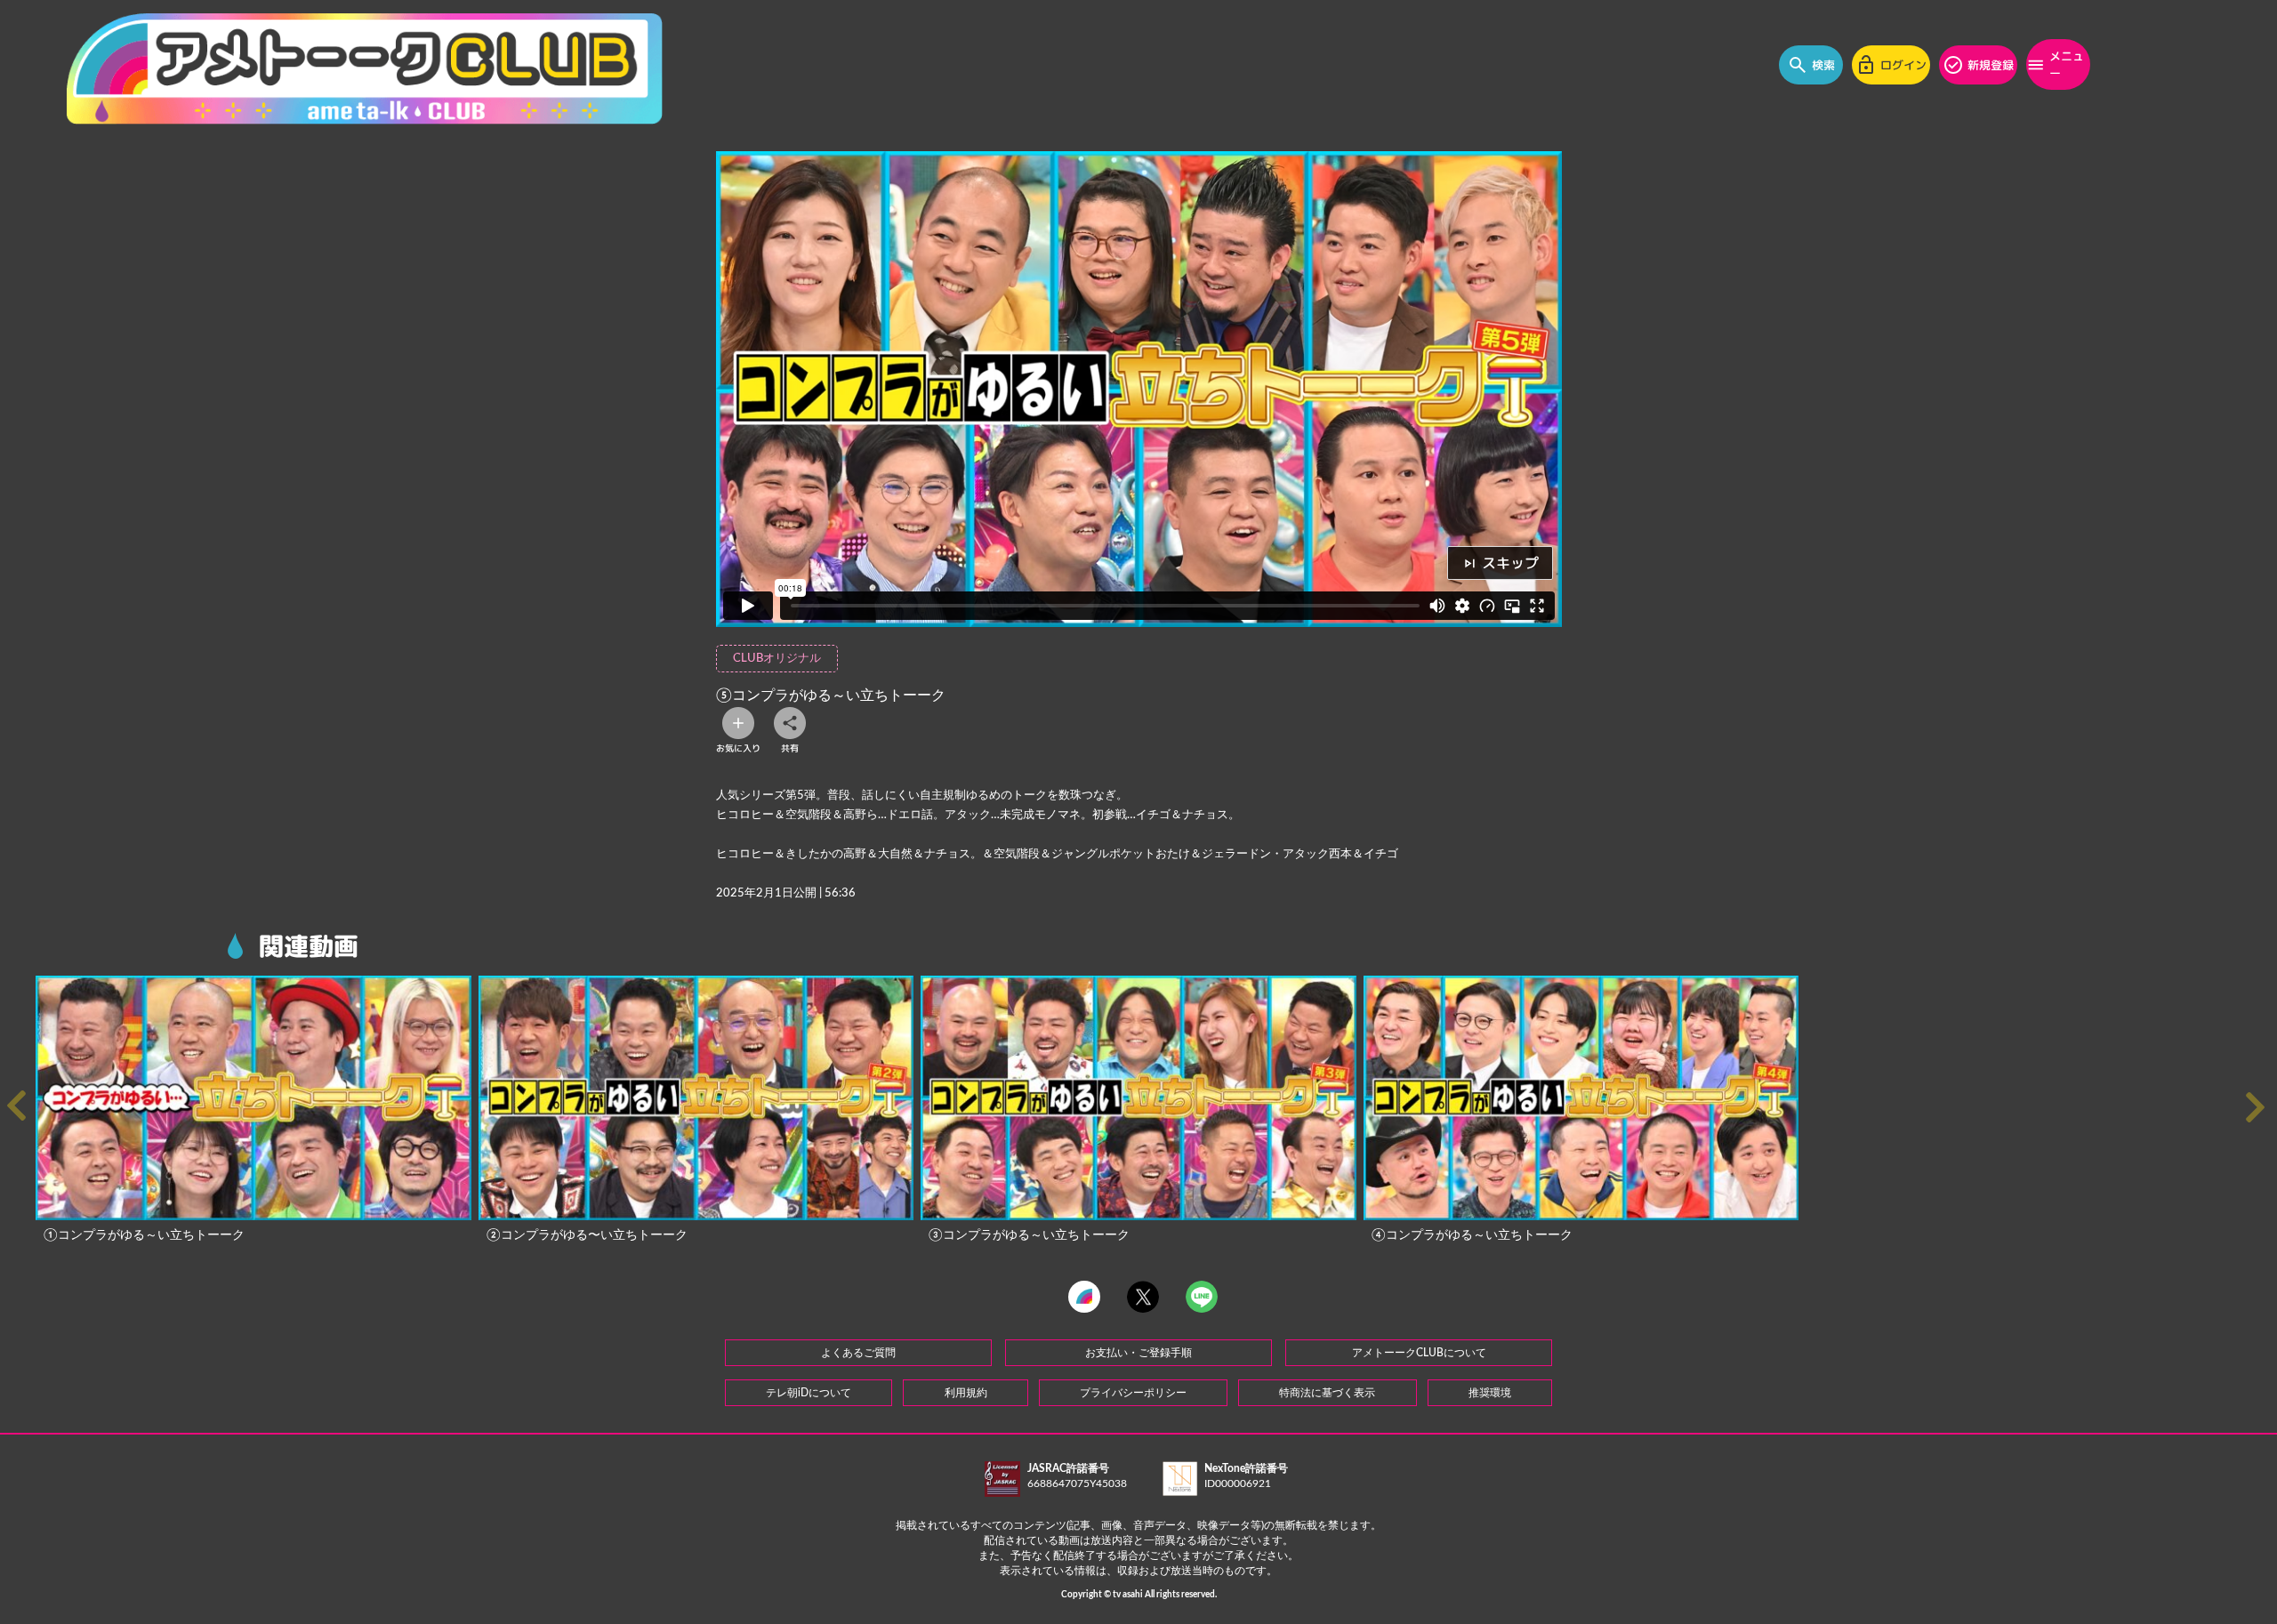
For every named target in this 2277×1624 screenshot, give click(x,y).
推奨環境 (1490, 1393)
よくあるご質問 (858, 1353)
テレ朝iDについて (809, 1393)
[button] (2259, 1108)
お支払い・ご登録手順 (1138, 1353)
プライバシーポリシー (1133, 1393)
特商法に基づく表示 (1327, 1393)
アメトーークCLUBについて (1419, 1353)
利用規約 (966, 1393)
